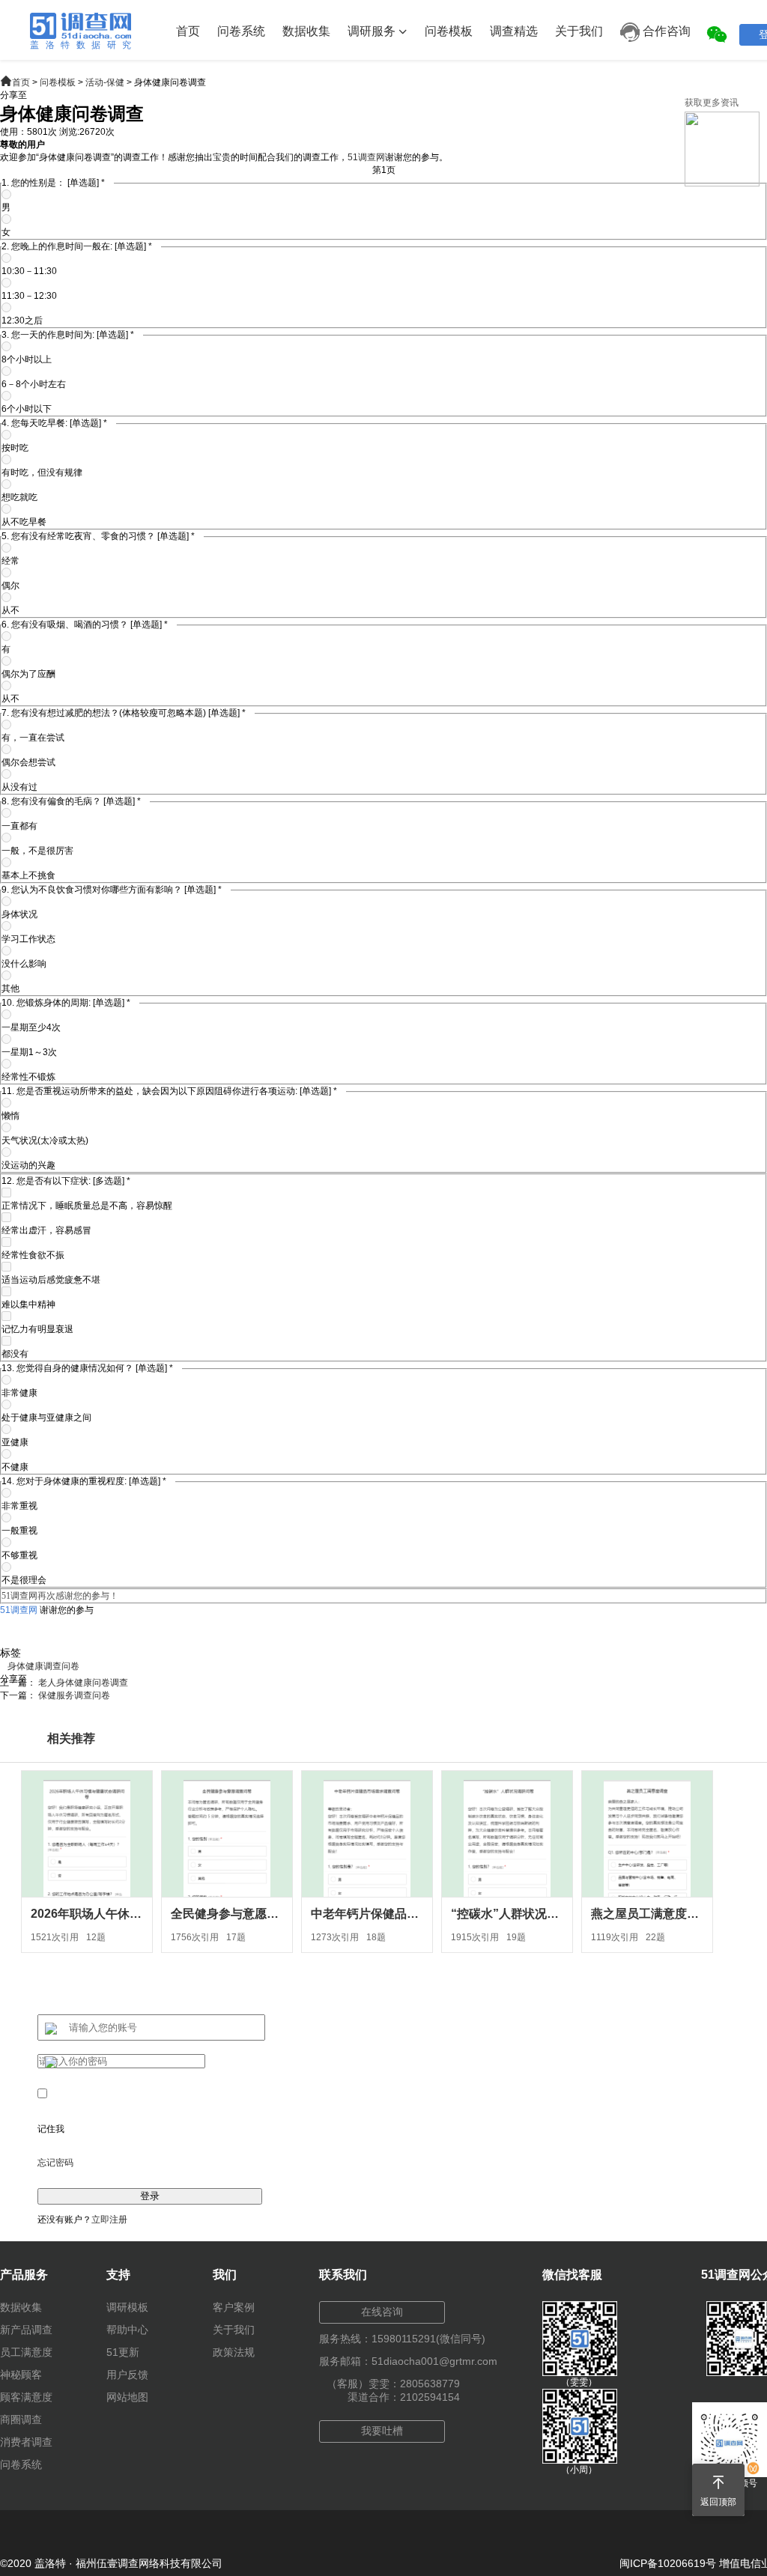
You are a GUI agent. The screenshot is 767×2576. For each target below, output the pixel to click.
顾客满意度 (26, 2397)
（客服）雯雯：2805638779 (393, 2384)
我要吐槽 (382, 2431)
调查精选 (514, 31)
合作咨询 (665, 31)
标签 (10, 1653)
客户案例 (234, 2307)
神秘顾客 (21, 2375)
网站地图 (127, 2397)
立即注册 (109, 2220)
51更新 (123, 2352)
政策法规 (234, 2352)
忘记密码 (55, 2163)
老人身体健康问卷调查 (83, 1683)
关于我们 (579, 31)
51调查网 (366, 157)
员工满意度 (26, 2352)
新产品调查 (26, 2330)
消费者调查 (26, 2442)
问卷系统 (241, 31)
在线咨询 (382, 2312)
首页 (188, 31)
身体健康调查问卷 (43, 1666)
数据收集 (306, 31)
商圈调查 (21, 2419)
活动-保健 (105, 82)
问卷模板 (449, 31)
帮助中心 (127, 2330)
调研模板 (127, 2307)
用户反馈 (127, 2375)
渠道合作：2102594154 (404, 2397)
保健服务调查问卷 (74, 1695)
